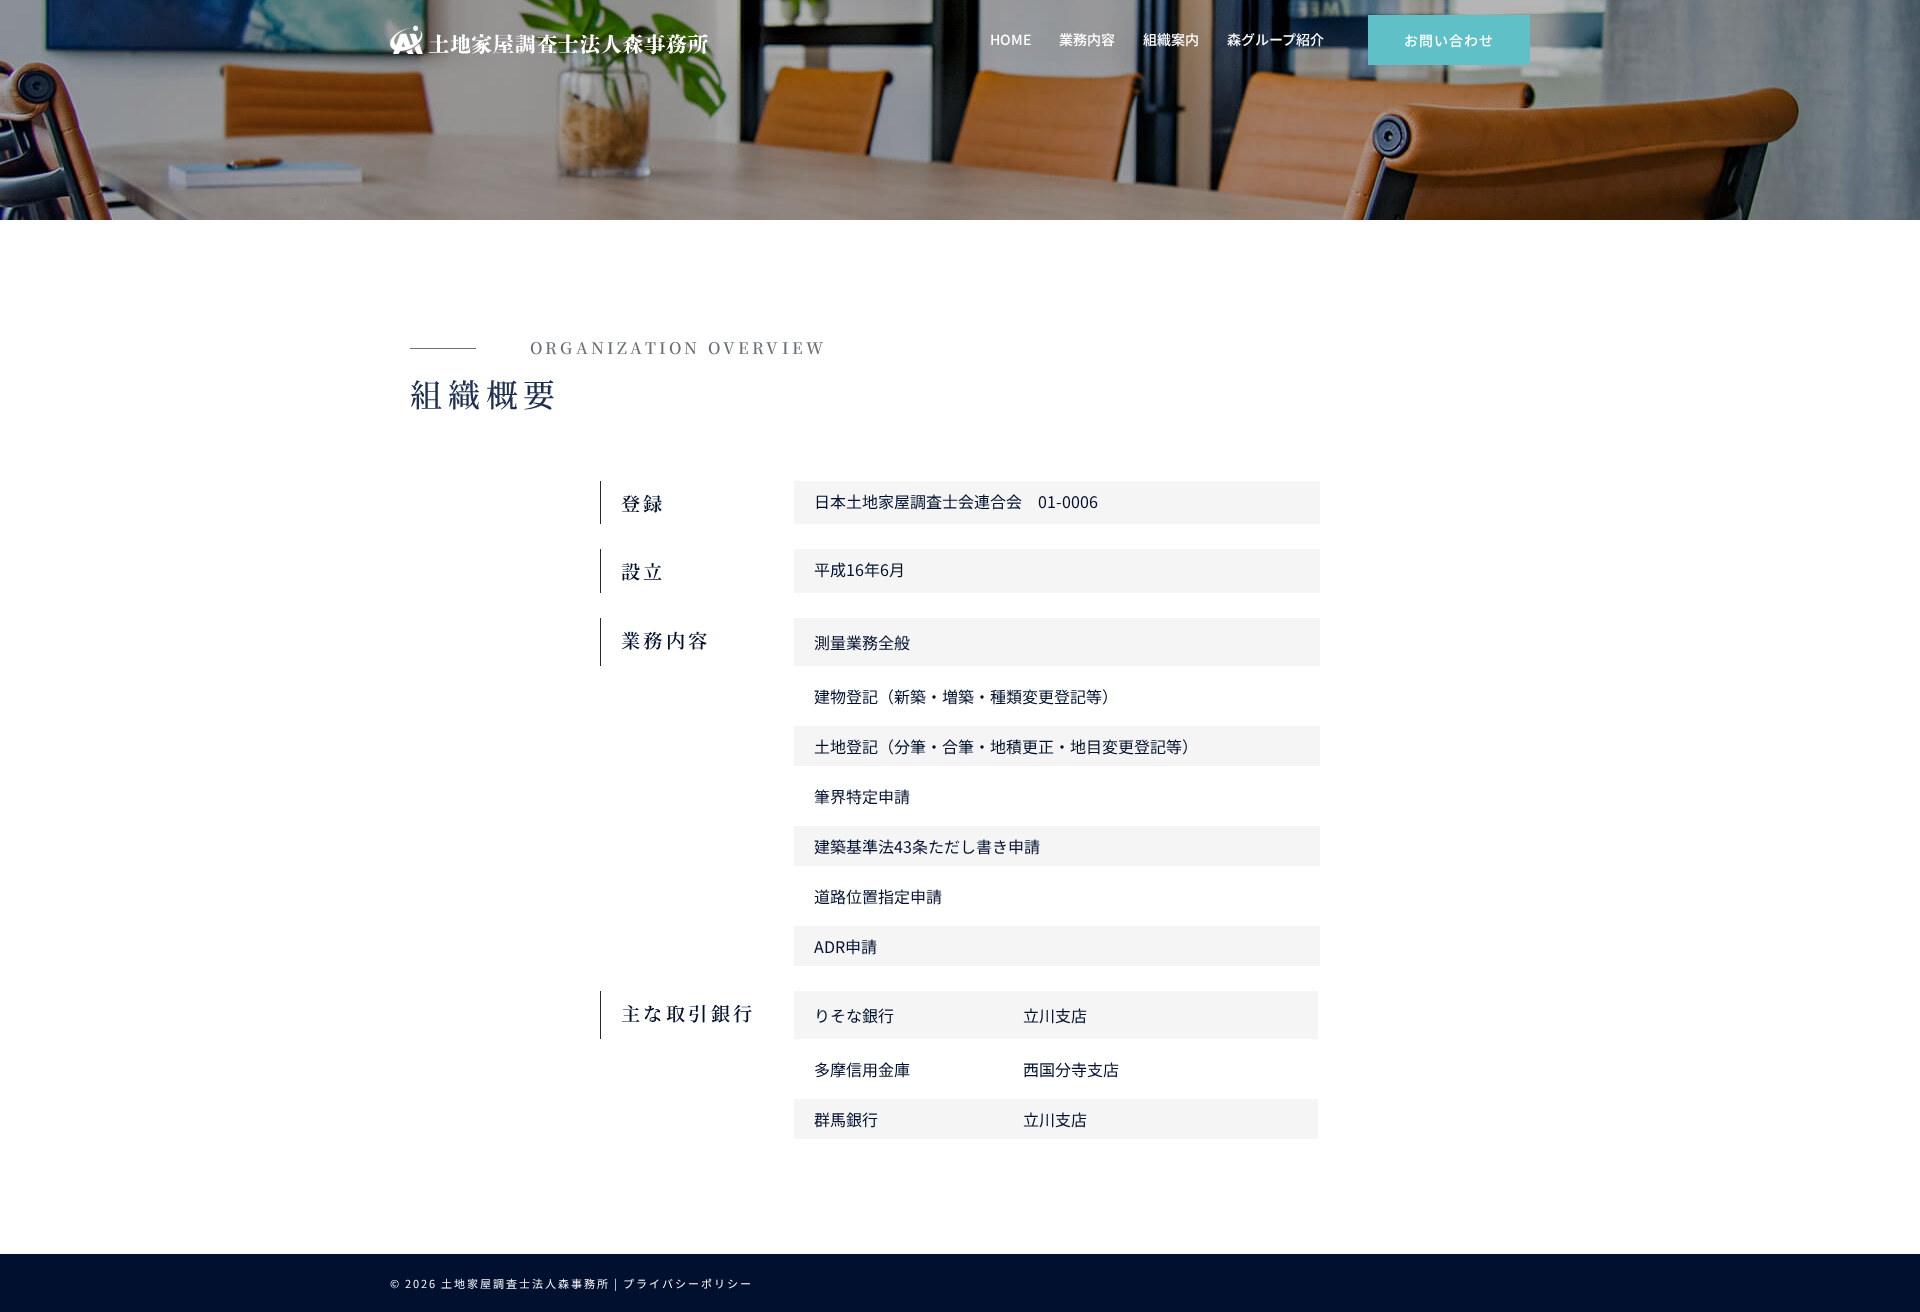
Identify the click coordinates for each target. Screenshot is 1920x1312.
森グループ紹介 (1275, 39)
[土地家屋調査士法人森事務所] (549, 38)
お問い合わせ (1449, 40)
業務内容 (1087, 39)
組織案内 (1171, 39)
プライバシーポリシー (688, 1283)
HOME (1010, 39)
